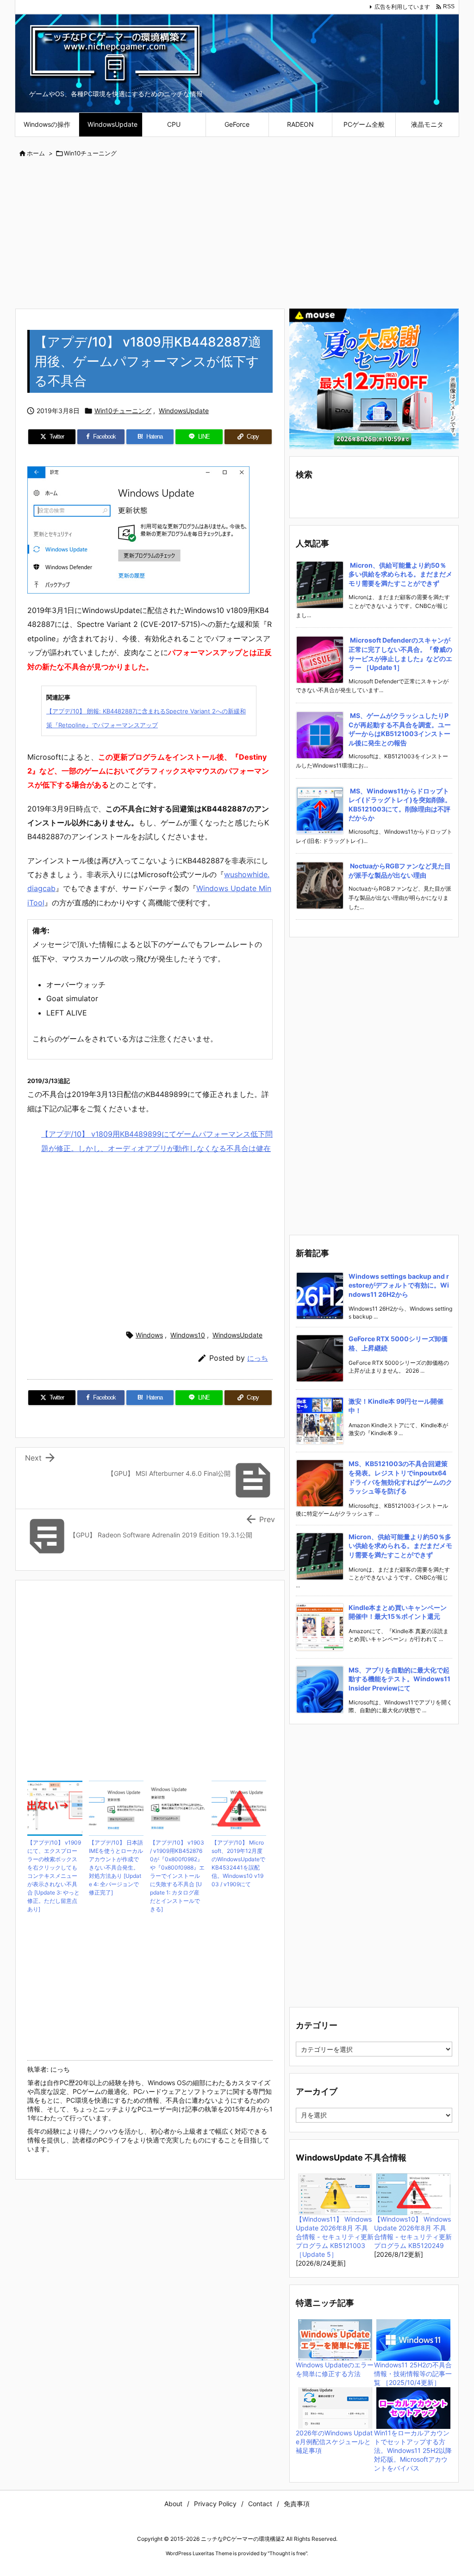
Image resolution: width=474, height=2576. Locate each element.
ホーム (36, 153)
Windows (149, 1335)
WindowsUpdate (184, 411)
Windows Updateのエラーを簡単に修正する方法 (335, 2369)
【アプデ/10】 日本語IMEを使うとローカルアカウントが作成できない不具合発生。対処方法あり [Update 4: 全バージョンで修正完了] (116, 1867)
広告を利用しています (402, 7)
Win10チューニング (90, 153)
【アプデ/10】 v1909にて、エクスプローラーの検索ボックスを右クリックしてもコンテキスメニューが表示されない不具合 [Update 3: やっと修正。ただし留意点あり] (54, 1876)
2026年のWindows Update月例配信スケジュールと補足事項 (334, 2442)
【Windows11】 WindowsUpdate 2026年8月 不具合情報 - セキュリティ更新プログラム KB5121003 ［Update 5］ (335, 2237)
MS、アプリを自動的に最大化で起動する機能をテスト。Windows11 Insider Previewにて (399, 1679)
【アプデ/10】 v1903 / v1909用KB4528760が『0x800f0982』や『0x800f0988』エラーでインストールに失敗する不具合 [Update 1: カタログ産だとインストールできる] (177, 1876)
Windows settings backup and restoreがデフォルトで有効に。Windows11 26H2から (399, 1285)
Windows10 (188, 1335)
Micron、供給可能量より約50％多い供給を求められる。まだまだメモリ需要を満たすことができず (400, 574)
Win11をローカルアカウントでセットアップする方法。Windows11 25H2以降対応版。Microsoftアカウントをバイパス (413, 2450)
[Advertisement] (237, 234)
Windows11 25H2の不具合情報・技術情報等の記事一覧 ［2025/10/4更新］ (413, 2374)
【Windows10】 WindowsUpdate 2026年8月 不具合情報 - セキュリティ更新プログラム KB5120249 (413, 2232)
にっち (258, 1358)
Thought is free (287, 2553)
